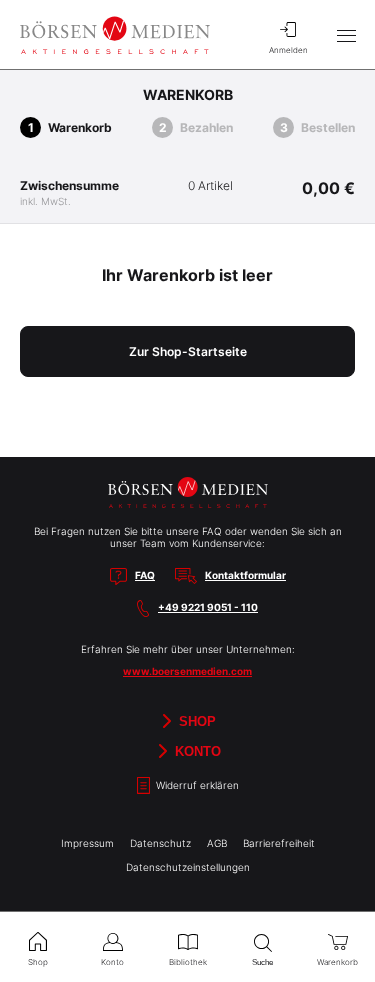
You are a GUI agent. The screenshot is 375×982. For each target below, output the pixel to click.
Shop (195, 720)
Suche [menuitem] (262, 962)
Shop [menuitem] (38, 962)
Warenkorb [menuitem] (337, 962)
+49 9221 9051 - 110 (208, 607)
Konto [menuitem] (112, 962)
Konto (196, 750)
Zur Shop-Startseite (188, 351)
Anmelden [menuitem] (288, 50)
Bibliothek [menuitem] (188, 962)
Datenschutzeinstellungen (188, 867)
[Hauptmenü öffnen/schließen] (346, 35)
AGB (217, 843)
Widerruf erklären (196, 785)
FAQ (145, 575)
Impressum (87, 843)
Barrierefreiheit (279, 843)
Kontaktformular (245, 575)
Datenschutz (160, 843)
